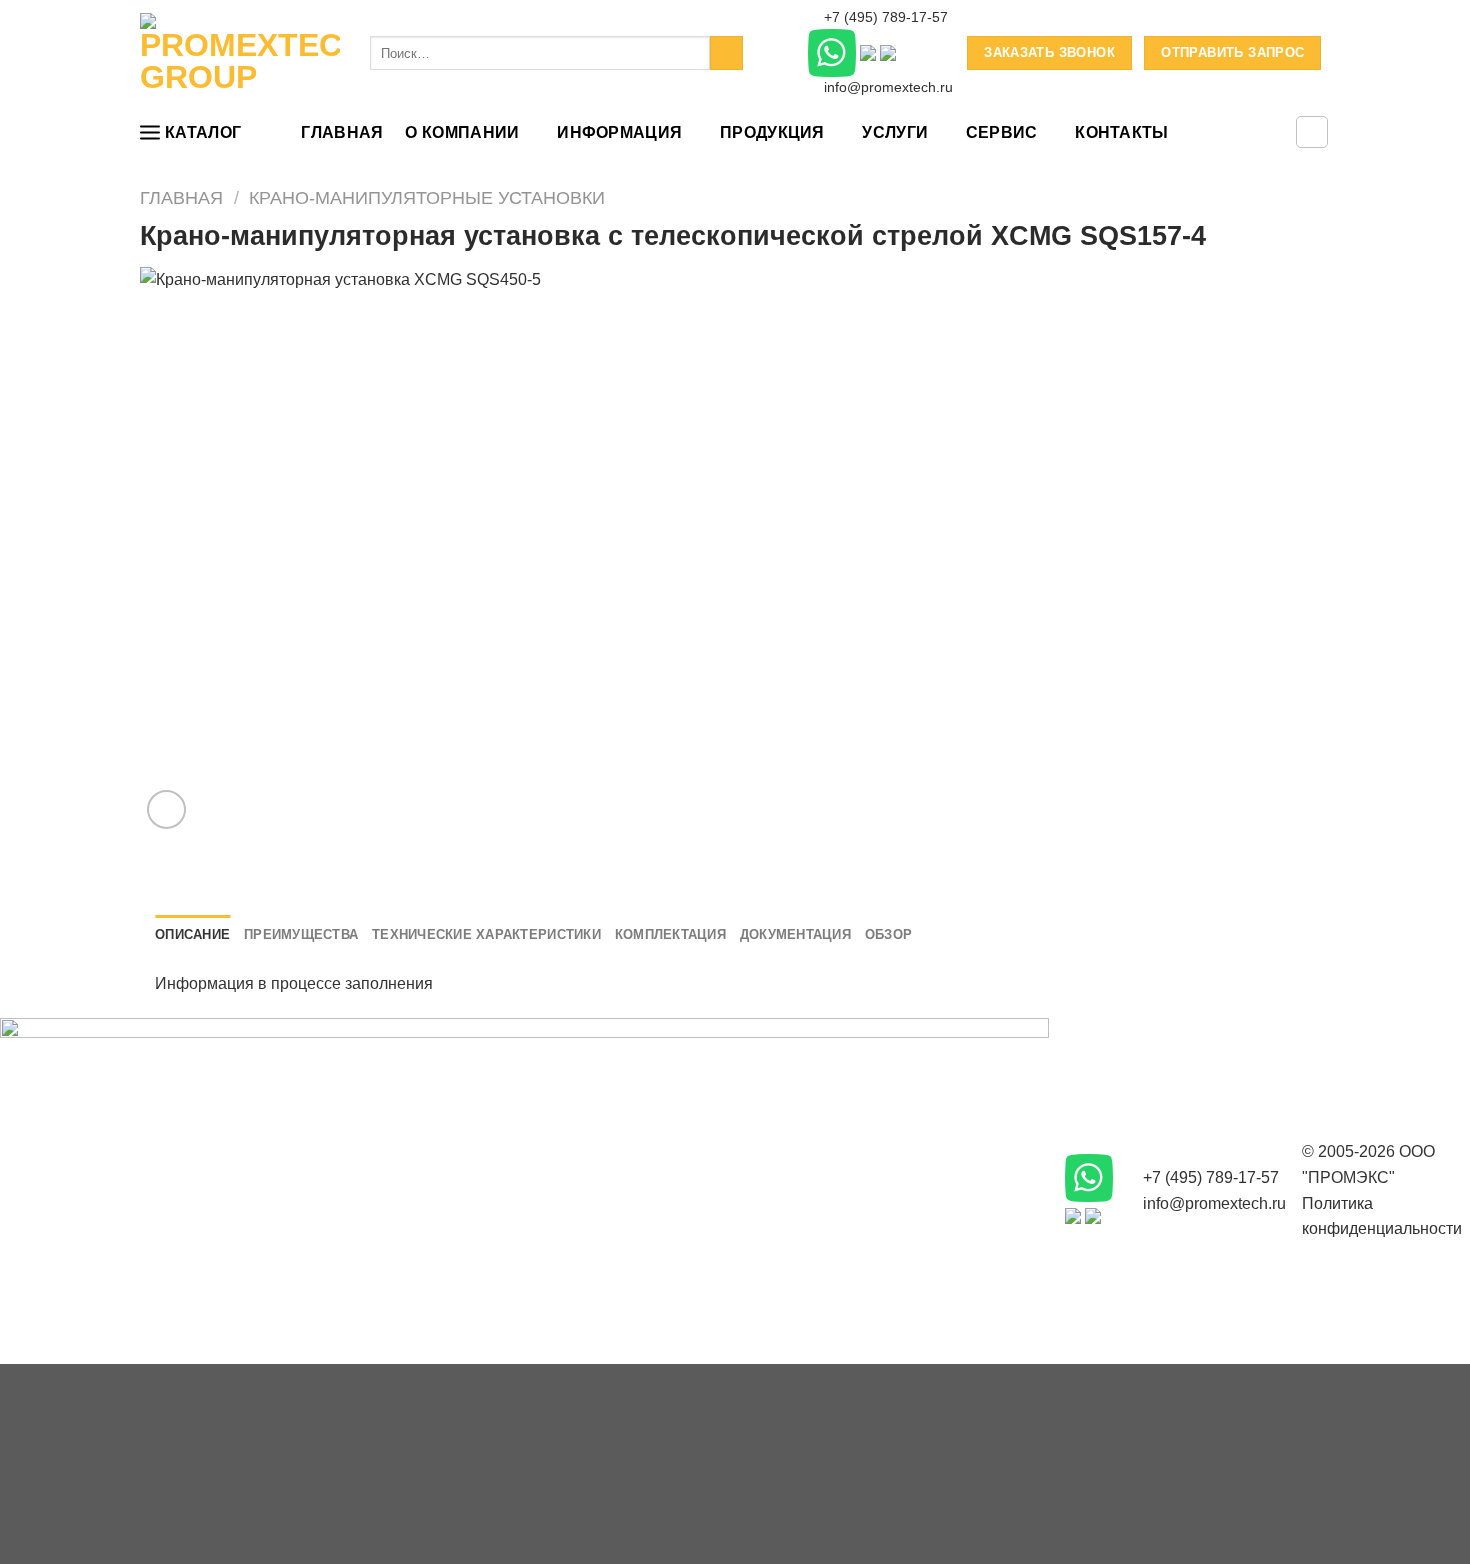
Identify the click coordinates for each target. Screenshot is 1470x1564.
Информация (619, 132)
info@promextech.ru (886, 87)
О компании (462, 132)
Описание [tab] (192, 934)
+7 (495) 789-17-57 (884, 17)
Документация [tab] (795, 934)
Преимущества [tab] (301, 934)
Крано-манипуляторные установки (427, 197)
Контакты (1122, 132)
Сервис (1002, 132)
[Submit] (726, 53)
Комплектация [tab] (670, 934)
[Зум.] (166, 809)
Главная (342, 132)
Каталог (203, 132)
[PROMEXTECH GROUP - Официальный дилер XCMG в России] (240, 53)
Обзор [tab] (888, 934)
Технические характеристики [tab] (486, 934)
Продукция (772, 132)
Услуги (895, 132)
